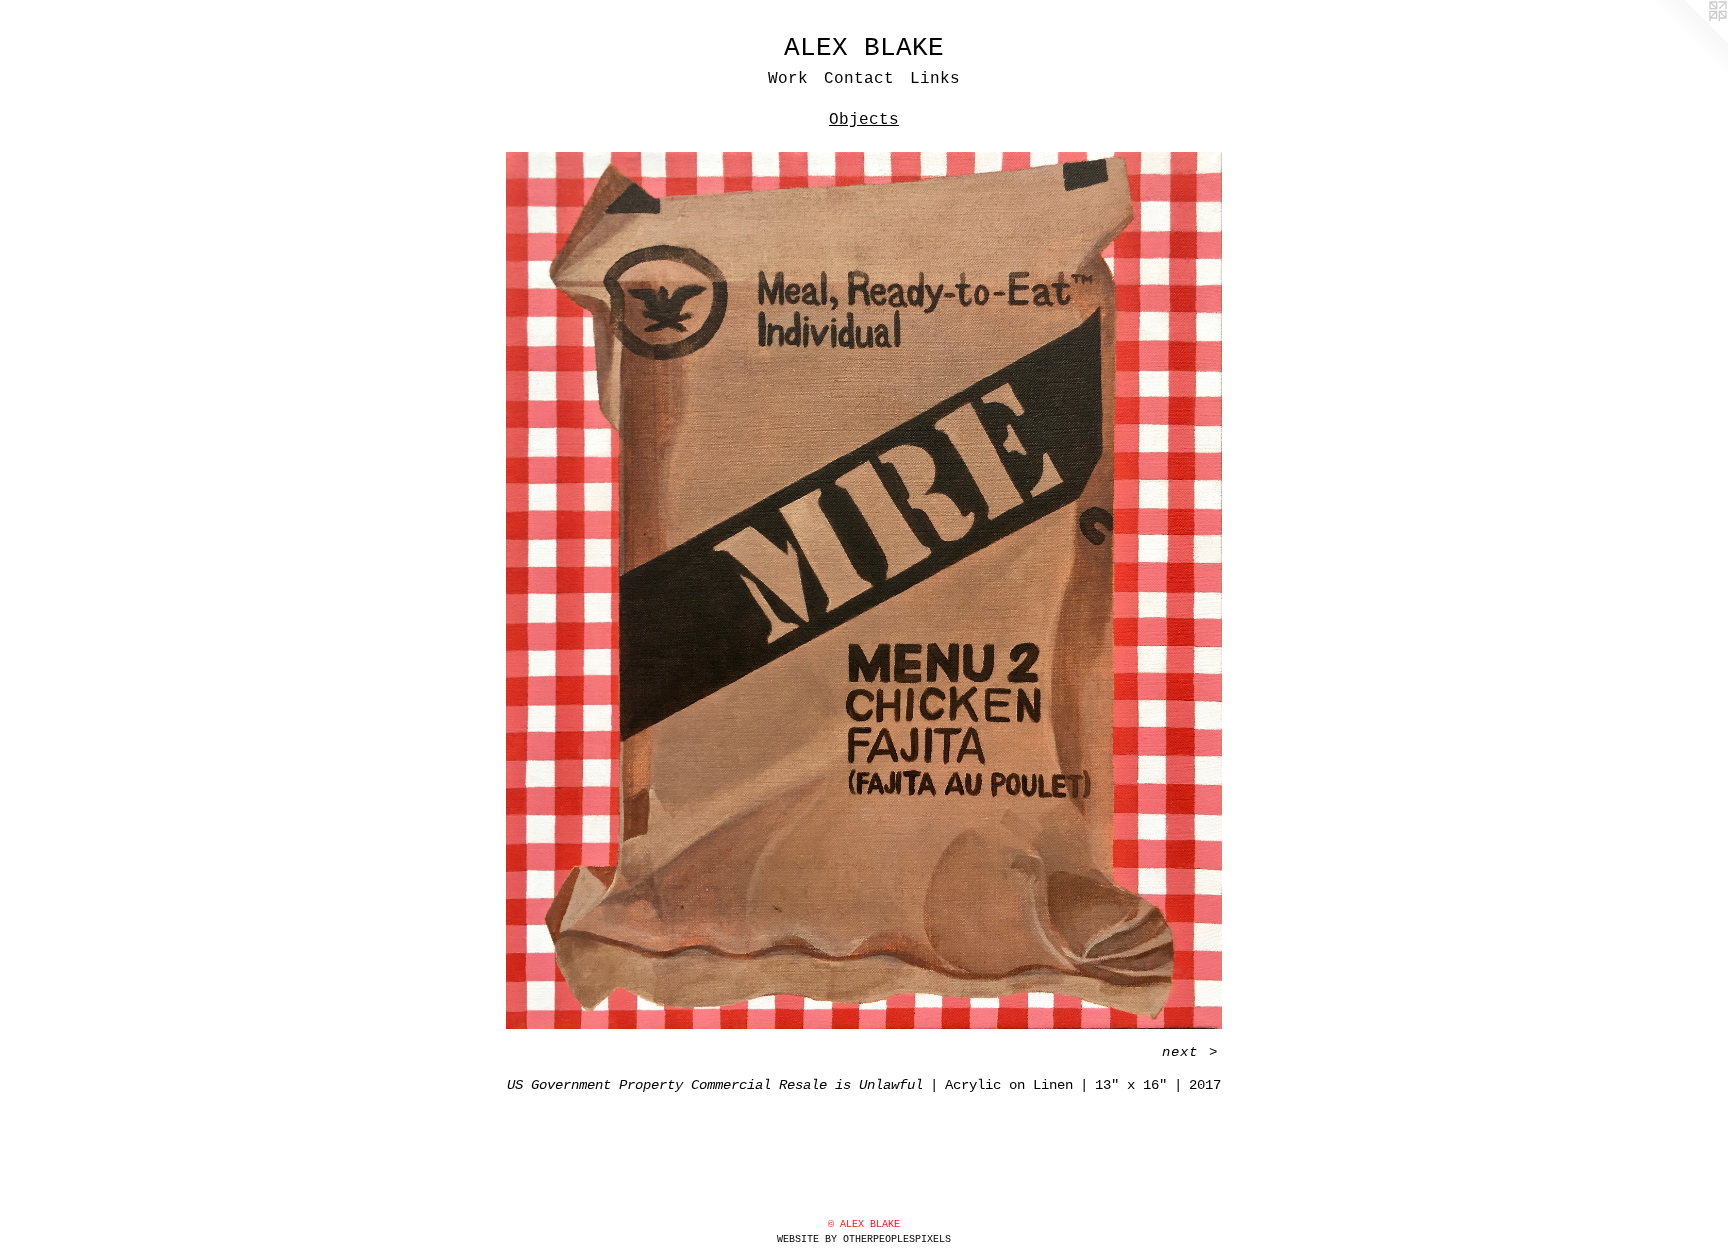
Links (935, 79)
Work (788, 79)
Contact (859, 79)
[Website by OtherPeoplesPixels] (1688, 40)
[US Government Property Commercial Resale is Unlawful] (864, 590)
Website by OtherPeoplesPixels (864, 1239)
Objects (864, 120)
